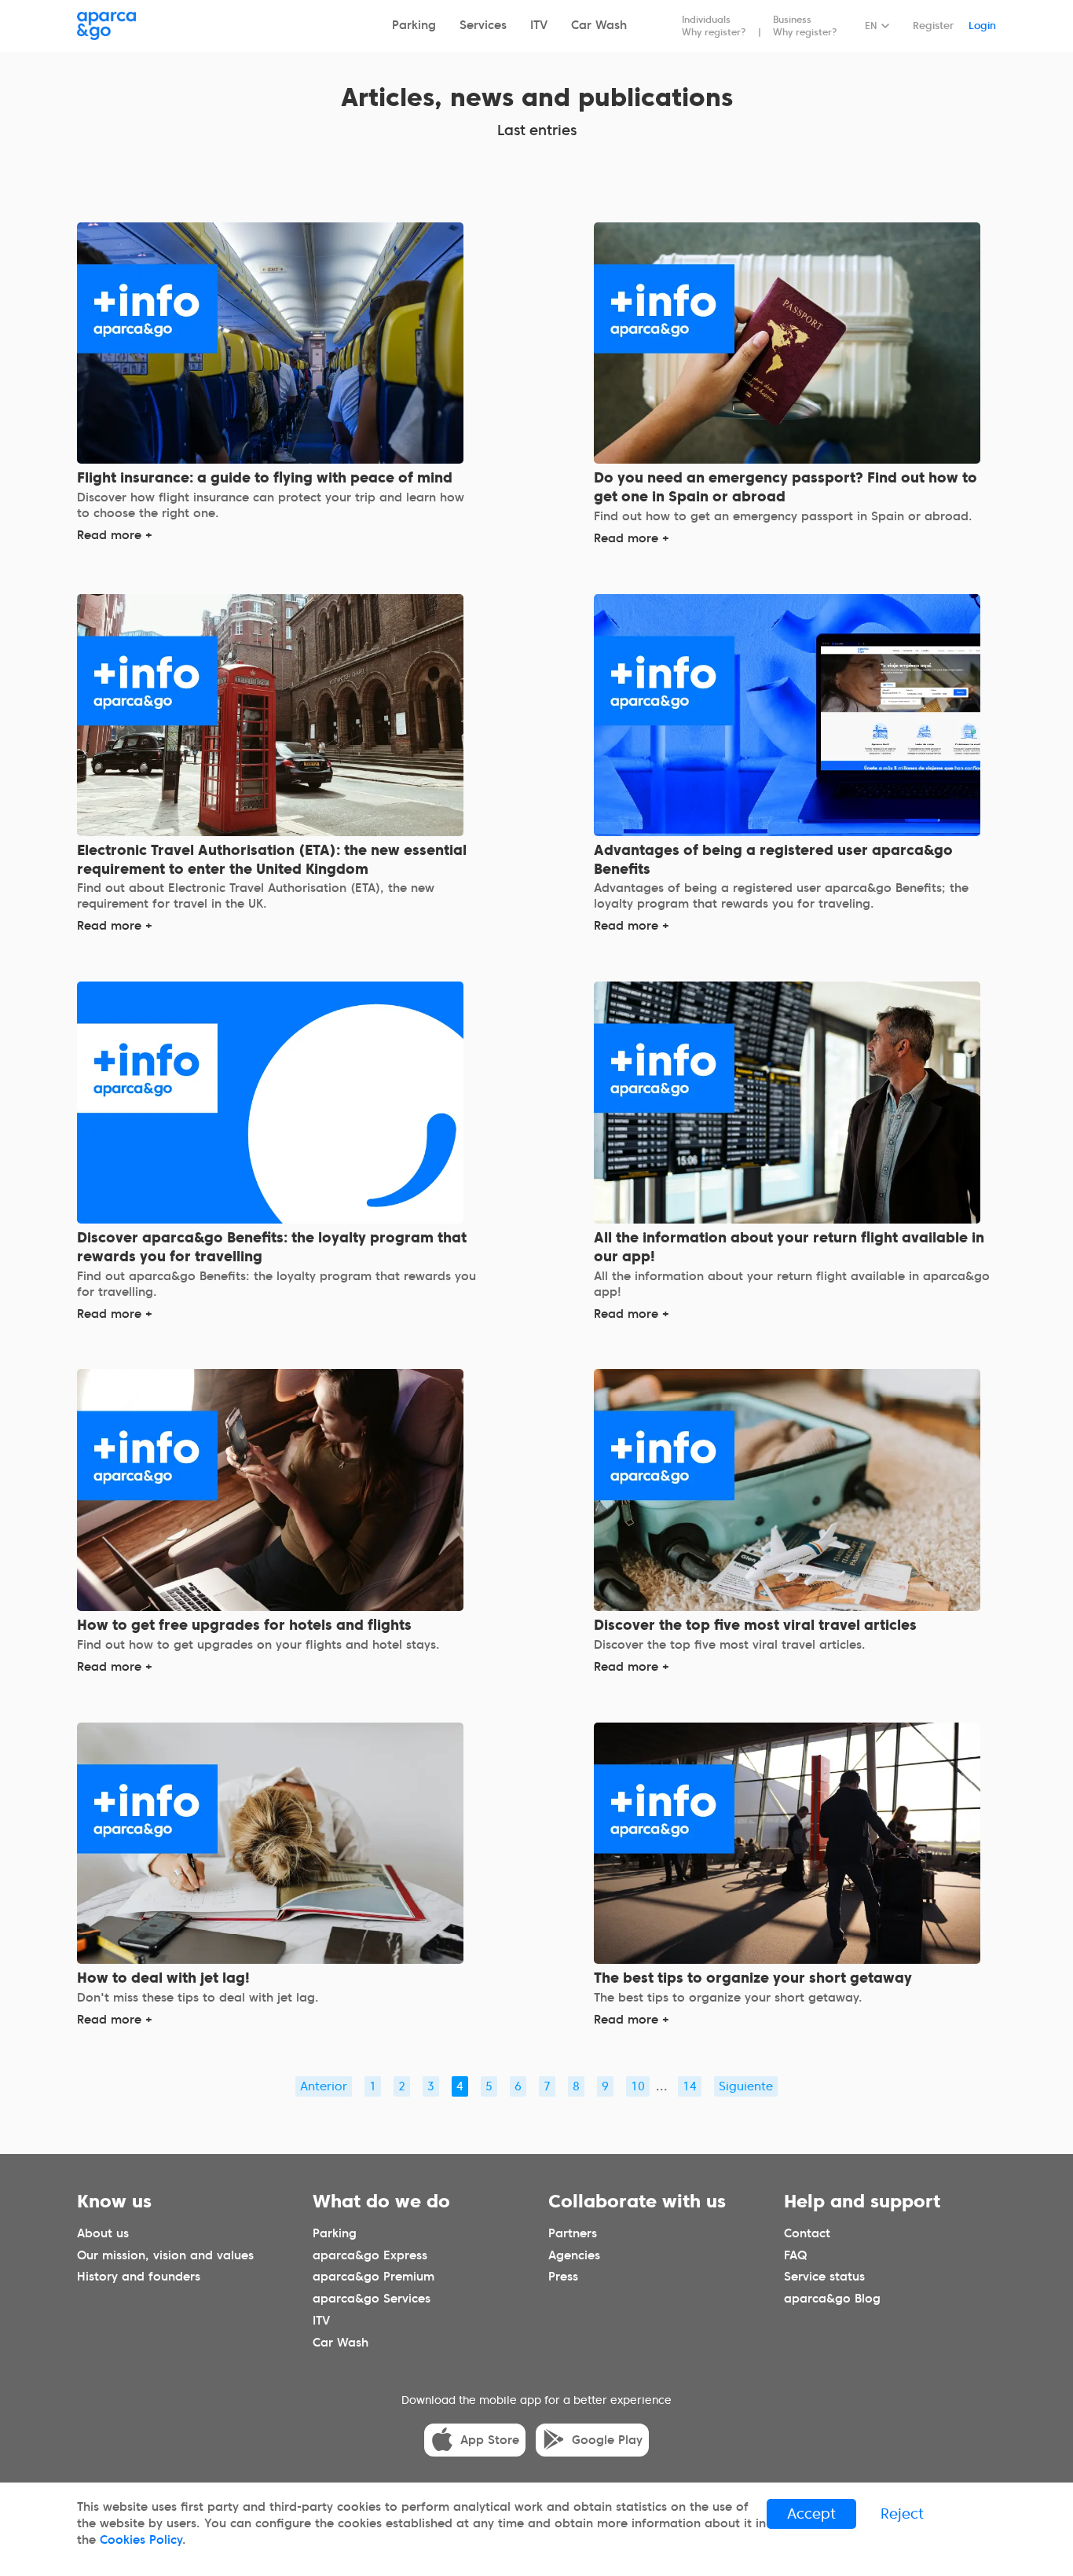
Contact (807, 2233)
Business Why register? (805, 26)
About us (103, 2233)
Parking (414, 25)
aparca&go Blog (832, 2299)
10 (638, 2086)
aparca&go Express (370, 2255)
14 (690, 2086)
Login (982, 26)
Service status (824, 2277)
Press (563, 2277)
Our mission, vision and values (165, 2255)
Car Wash (599, 25)
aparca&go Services (372, 2299)
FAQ (795, 2255)
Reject (902, 2514)
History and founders (139, 2277)
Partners (573, 2233)
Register (933, 26)
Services (483, 25)
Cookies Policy (141, 2540)
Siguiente (746, 2086)
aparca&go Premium (374, 2277)
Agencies (574, 2255)
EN (871, 26)
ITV (539, 25)
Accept (811, 2514)
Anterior (324, 2086)
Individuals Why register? (714, 26)
